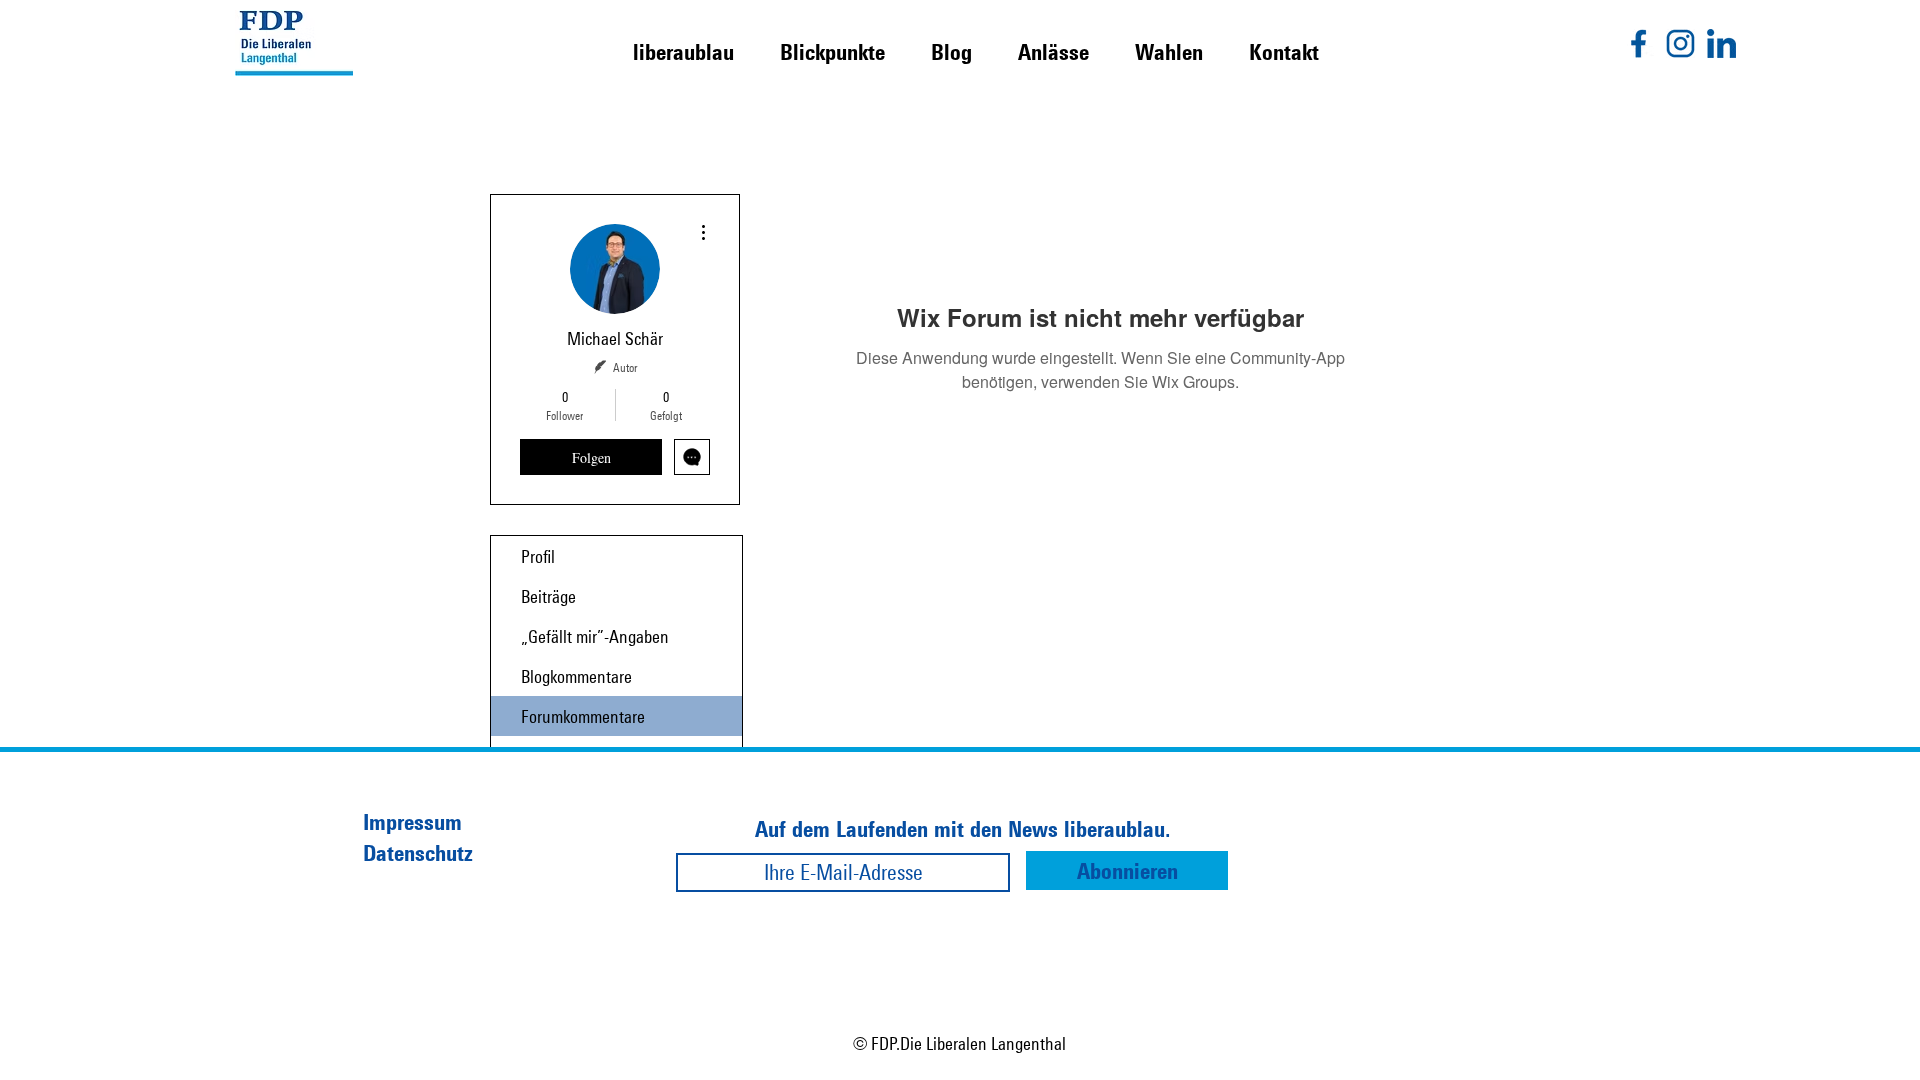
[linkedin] (1721, 43)
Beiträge (548, 596)
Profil (538, 556)
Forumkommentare (583, 716)
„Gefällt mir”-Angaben (595, 636)
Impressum (412, 821)
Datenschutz (418, 852)
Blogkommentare (576, 676)
